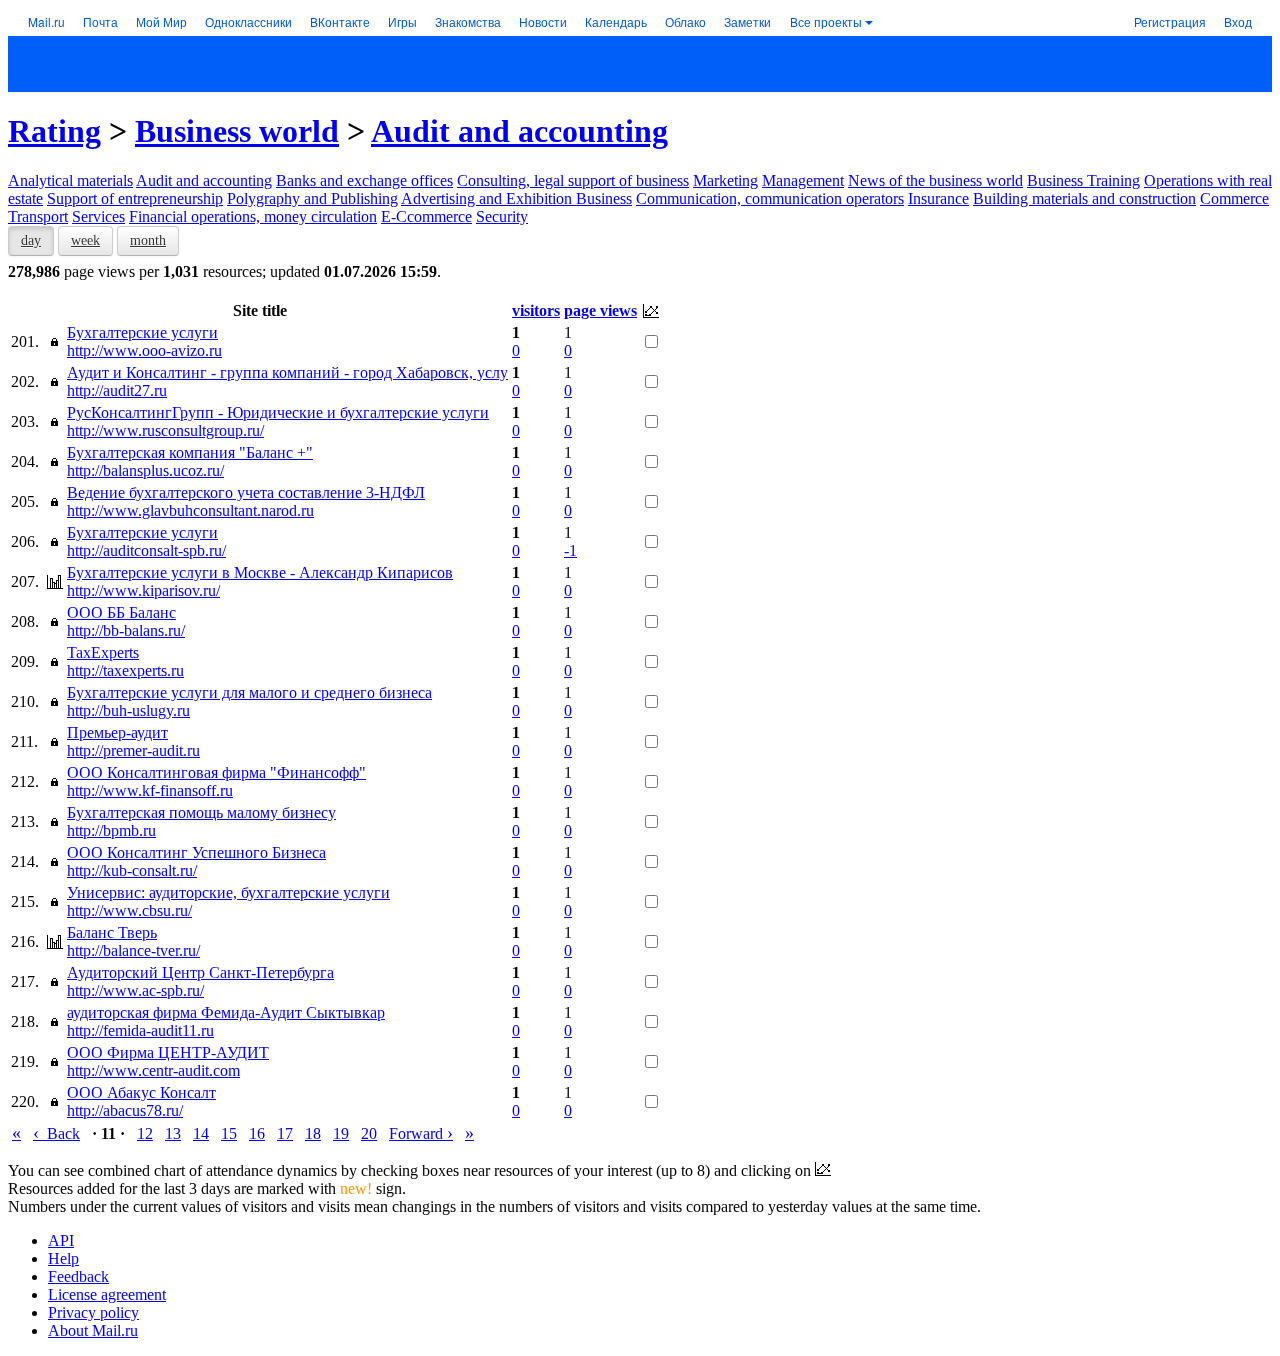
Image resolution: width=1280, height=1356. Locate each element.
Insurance (938, 198)
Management (803, 180)
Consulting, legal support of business (573, 180)
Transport (38, 216)
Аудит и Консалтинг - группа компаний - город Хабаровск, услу (287, 372)
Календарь (616, 21)
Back (56, 1133)
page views (600, 310)
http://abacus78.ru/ (125, 1110)
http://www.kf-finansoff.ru (150, 790)
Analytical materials (70, 180)
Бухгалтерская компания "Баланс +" (190, 452)
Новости (543, 21)
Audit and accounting (519, 131)
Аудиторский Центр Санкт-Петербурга (200, 972)
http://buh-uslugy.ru (128, 710)
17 (285, 1133)
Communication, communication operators (770, 198)
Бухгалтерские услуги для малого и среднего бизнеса (249, 692)
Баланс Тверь (112, 932)
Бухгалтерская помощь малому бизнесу (201, 812)
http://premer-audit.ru (133, 750)
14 (201, 1133)
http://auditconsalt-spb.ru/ (146, 550)
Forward (421, 1133)
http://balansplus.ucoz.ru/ (145, 470)
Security (502, 216)
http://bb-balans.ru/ (126, 630)
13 (173, 1133)
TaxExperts (103, 652)
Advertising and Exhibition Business (516, 198)
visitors (536, 310)
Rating (54, 131)
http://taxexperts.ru (125, 670)
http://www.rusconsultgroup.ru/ (165, 430)
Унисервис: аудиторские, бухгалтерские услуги (228, 892)
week (85, 240)
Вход (1238, 21)
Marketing (725, 180)
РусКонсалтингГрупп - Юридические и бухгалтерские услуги (278, 412)
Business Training (1083, 180)
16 (257, 1133)
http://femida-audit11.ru (140, 1030)
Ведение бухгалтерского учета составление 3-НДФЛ (246, 492)
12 (145, 1133)
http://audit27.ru (117, 390)
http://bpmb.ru (111, 830)
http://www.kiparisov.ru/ (143, 590)
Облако (685, 21)
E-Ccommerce (426, 216)
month (148, 240)
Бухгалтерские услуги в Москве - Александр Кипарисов (260, 572)
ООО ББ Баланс (121, 612)
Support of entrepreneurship (135, 198)
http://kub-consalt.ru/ (132, 870)
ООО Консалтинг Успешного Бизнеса (196, 852)
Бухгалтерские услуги (142, 332)
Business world (237, 131)
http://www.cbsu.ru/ (129, 910)
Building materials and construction (1084, 198)
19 (341, 1133)
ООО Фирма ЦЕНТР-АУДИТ (168, 1052)
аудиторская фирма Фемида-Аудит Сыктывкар (226, 1012)
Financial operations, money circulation (253, 216)
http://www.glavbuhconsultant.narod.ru (190, 510)
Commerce (1234, 198)
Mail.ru (46, 21)
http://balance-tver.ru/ (133, 950)
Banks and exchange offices (364, 180)
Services (98, 216)
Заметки (747, 21)
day (31, 240)
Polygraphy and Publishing (312, 198)
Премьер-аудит (117, 732)
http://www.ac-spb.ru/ (135, 990)
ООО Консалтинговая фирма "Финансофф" (216, 772)
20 (369, 1133)
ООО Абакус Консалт (141, 1092)
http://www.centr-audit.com (153, 1070)
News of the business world (935, 180)
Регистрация (1170, 21)
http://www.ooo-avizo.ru (144, 350)
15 (229, 1133)
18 (313, 1133)
